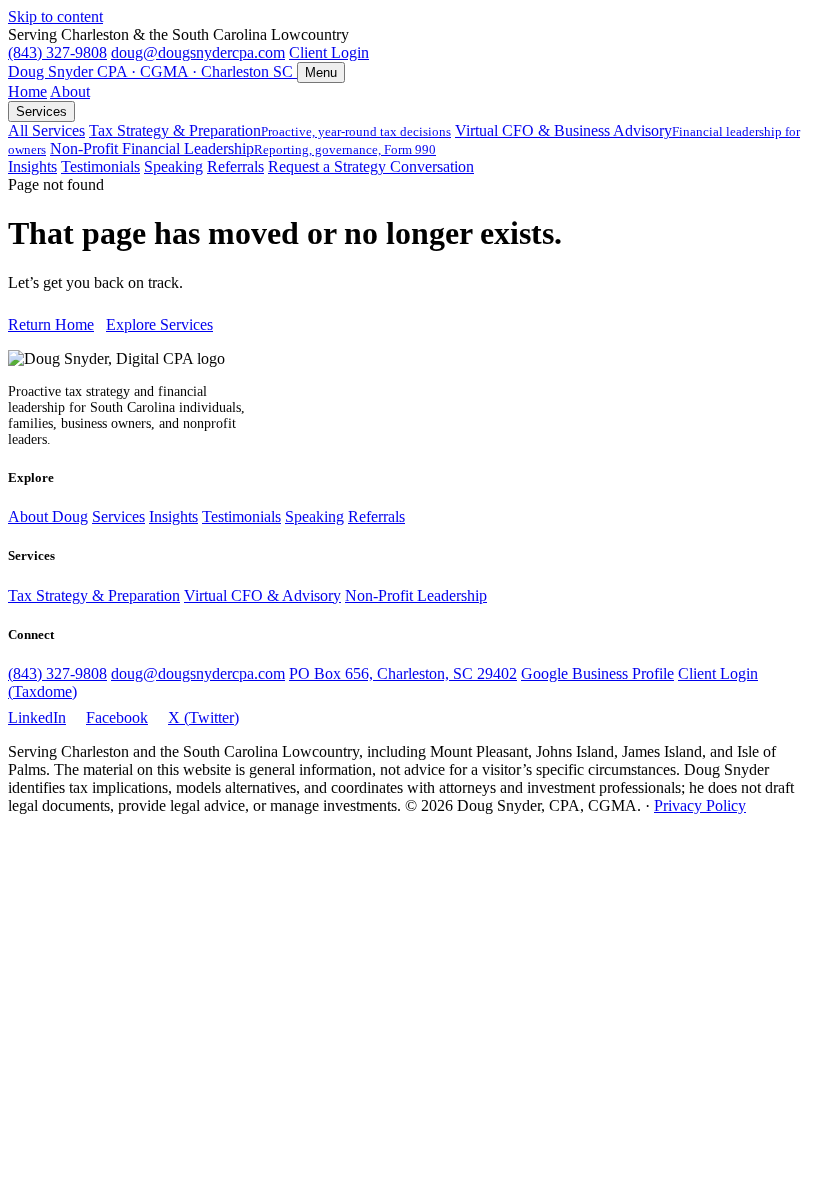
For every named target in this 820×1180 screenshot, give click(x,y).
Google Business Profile (597, 673)
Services (41, 111)
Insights (32, 166)
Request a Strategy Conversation (371, 166)
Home (27, 91)
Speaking (173, 166)
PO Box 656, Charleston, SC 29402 (403, 673)
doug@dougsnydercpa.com (198, 52)
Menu (321, 72)
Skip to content (55, 16)
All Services (46, 130)
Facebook (117, 717)
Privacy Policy (700, 805)
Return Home (51, 324)
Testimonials (100, 166)
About (70, 91)
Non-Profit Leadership (416, 595)
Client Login (329, 52)
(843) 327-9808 (57, 52)
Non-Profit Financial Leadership (243, 148)
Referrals (235, 166)
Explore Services (159, 324)
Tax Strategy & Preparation (270, 130)
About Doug (48, 516)
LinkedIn (37, 717)
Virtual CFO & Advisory (262, 595)
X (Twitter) (203, 717)
